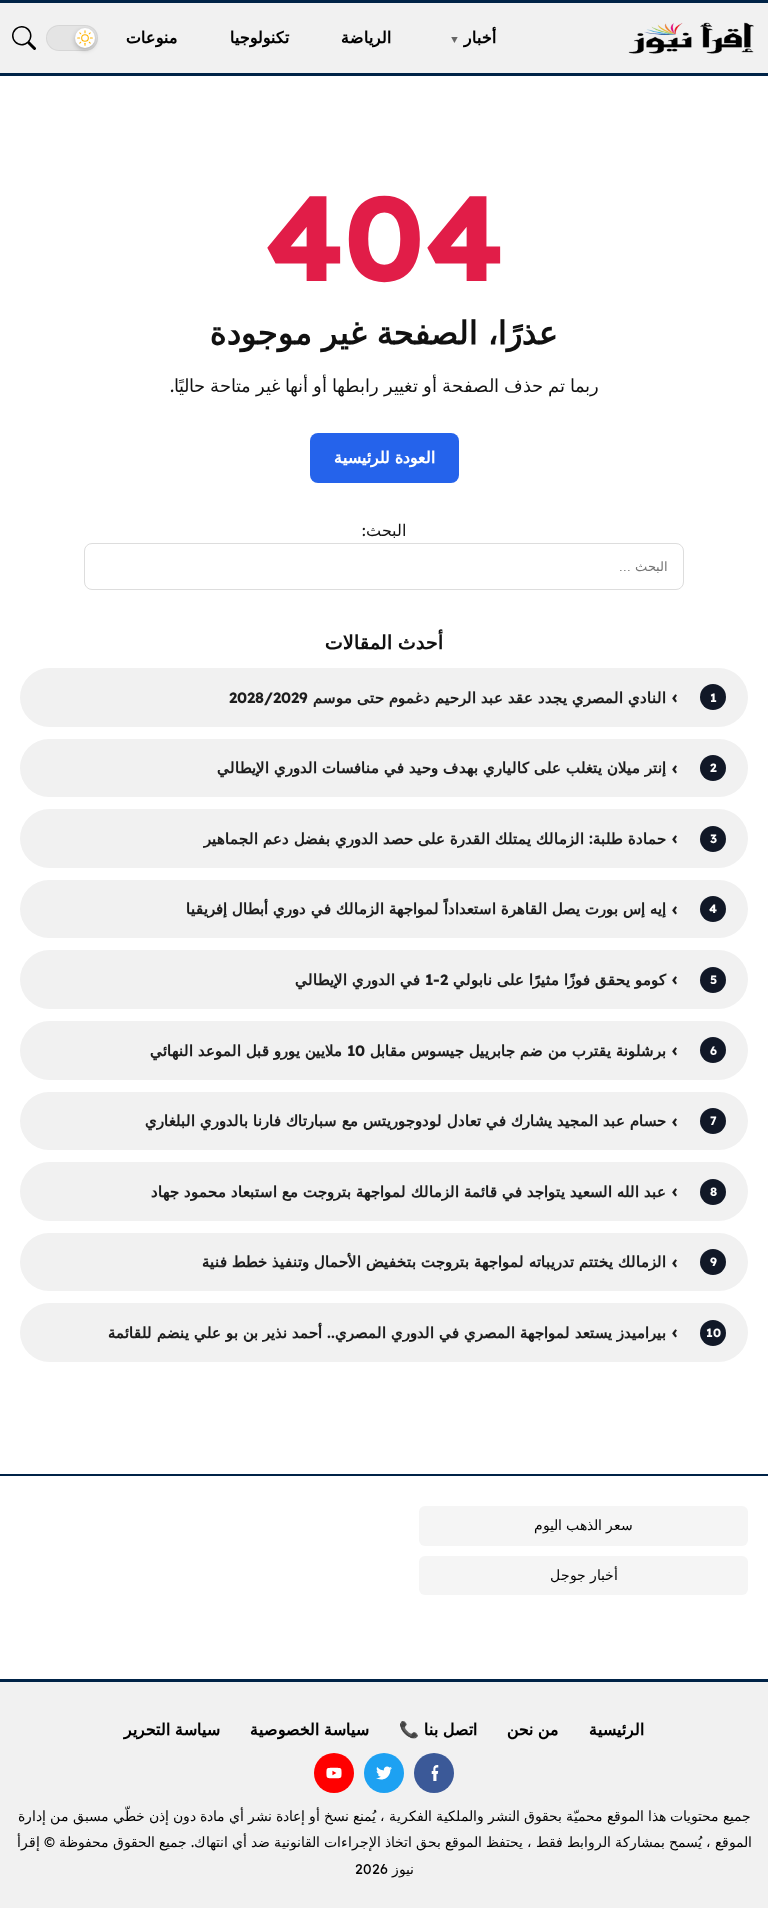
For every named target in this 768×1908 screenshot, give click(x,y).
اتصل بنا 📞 (438, 1729)
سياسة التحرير (172, 1729)
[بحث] (24, 38)
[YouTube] (334, 1773)
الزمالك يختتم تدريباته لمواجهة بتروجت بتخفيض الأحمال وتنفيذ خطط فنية (434, 1261)
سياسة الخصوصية (309, 1729)
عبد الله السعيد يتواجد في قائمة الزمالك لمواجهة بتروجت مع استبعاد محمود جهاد (408, 1191)
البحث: (384, 530)
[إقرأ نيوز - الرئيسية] (691, 38)
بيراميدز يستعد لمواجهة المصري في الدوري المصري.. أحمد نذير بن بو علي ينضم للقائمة (387, 1332)
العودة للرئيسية (384, 457)
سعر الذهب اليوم (583, 1525)
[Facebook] (434, 1773)
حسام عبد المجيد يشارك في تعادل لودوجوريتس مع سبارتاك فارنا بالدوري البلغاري (405, 1120)
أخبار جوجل (584, 1575)
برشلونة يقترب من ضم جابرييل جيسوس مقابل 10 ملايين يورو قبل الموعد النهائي (408, 1050)
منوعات (152, 37)
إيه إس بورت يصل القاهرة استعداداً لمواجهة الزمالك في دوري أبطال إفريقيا (426, 908)
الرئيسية (616, 1729)
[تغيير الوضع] (72, 38)
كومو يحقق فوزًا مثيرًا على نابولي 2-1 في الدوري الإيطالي (480, 979)
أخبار (480, 37)
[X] (384, 1773)
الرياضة (366, 37)
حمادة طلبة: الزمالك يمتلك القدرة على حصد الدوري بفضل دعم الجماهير (435, 838)
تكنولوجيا (259, 37)
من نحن (533, 1729)
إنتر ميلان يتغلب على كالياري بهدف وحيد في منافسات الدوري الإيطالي (441, 767)
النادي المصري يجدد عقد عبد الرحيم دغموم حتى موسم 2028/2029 (447, 697)
